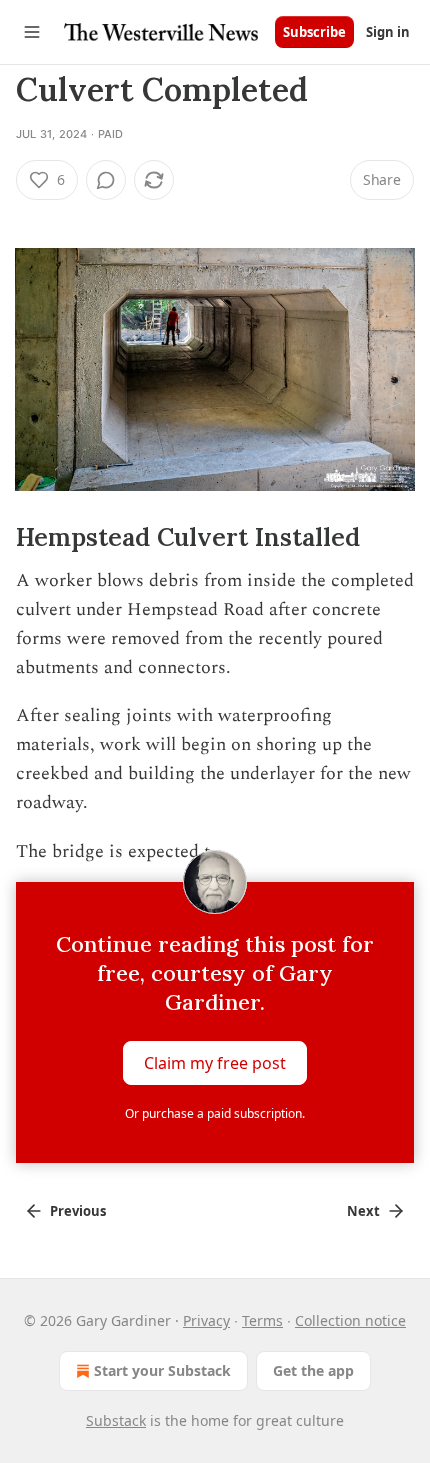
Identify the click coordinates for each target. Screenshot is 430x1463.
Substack (116, 1420)
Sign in (388, 32)
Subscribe (314, 32)
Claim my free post (215, 1063)
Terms (262, 1320)
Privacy (206, 1320)
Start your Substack (162, 1370)
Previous (78, 1211)
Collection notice (350, 1320)
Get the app (313, 1370)
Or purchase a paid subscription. (215, 1113)
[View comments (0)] (106, 180)
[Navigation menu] (32, 32)
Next (363, 1211)
